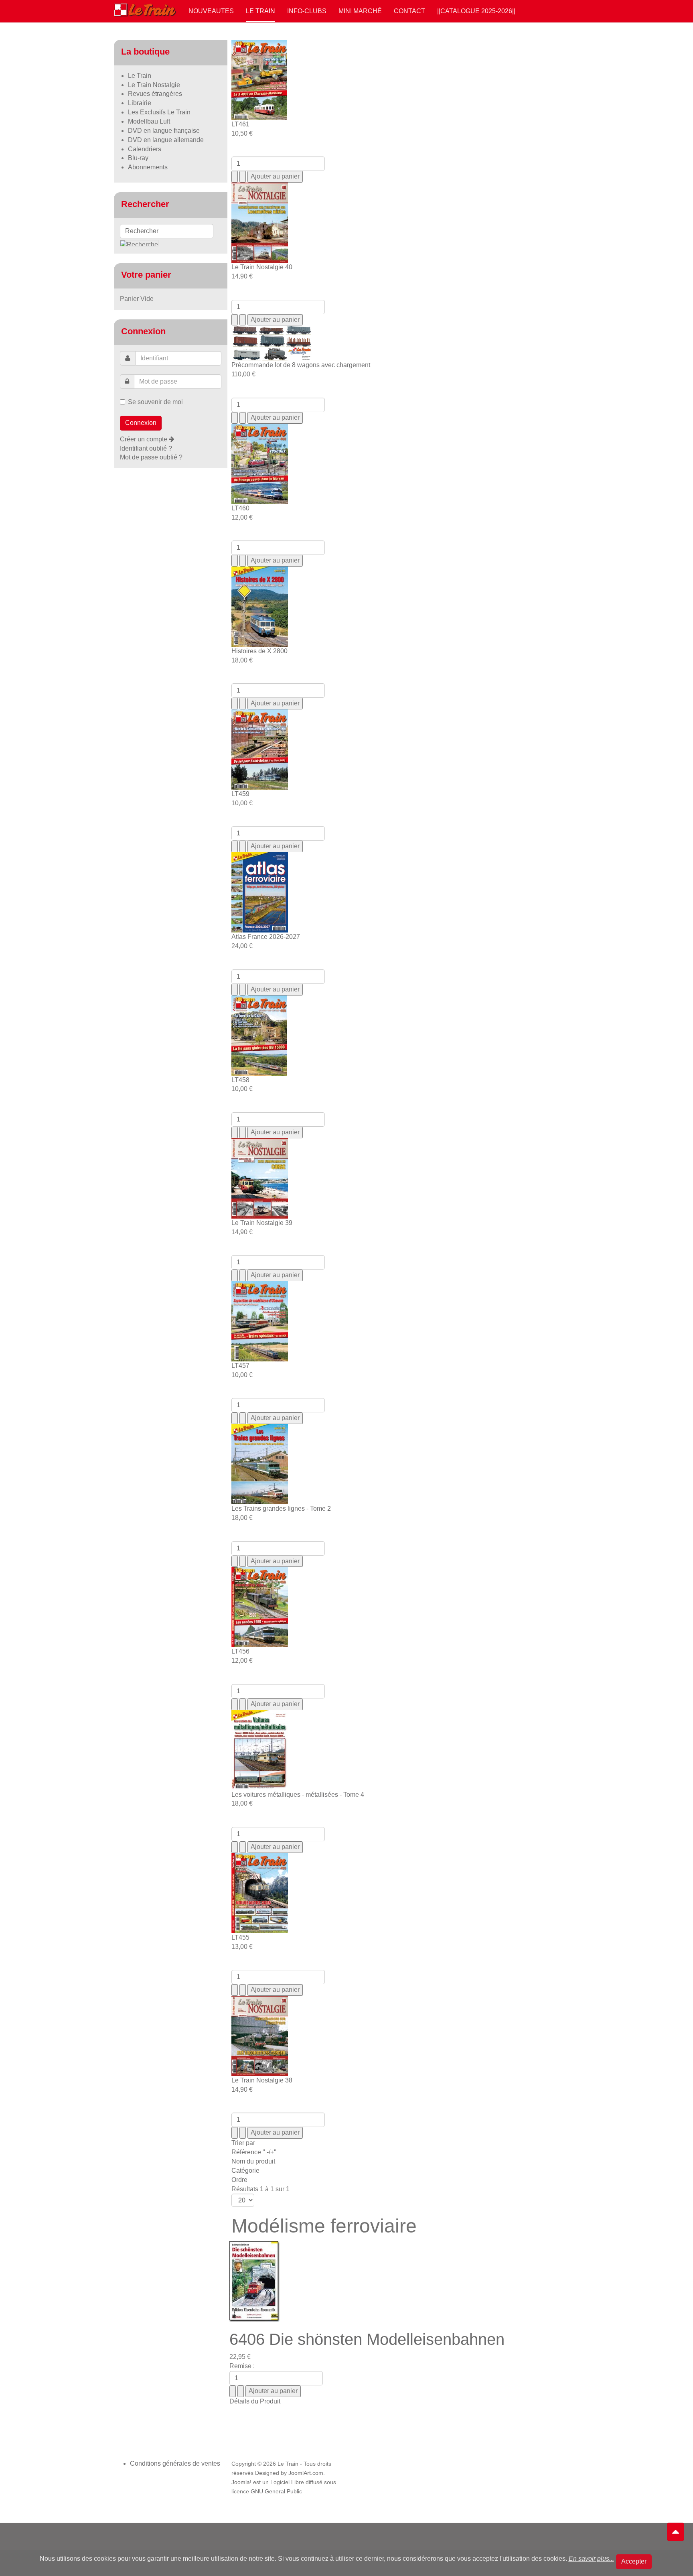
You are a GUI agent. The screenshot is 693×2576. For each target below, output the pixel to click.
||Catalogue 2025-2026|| (476, 11)
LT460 (240, 508)
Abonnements (148, 167)
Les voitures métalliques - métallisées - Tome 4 (298, 1795)
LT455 (240, 1937)
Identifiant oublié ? (146, 448)
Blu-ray (138, 158)
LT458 (240, 1080)
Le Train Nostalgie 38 (262, 2080)
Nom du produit (253, 2161)
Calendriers (145, 149)
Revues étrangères (155, 94)
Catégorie (245, 2171)
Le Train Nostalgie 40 (262, 267)
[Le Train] (145, 8)
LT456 (240, 1651)
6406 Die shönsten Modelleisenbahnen (367, 2339)
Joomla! (241, 2482)
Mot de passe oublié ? (151, 457)
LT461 (240, 124)
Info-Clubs (307, 11)
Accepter (634, 2561)
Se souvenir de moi (155, 402)
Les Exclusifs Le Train (159, 112)
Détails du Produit (255, 2401)
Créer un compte (144, 439)
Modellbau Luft (149, 121)
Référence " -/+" (254, 2152)
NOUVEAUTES (211, 11)
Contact (409, 11)
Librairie (140, 103)
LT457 (240, 1366)
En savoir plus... (591, 2559)
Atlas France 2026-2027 (266, 937)
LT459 (240, 794)
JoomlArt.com (306, 2473)
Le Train (260, 11)
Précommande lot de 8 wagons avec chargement (301, 365)
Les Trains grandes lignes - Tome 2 (281, 1508)
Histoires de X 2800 (259, 651)
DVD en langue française (164, 131)
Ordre (239, 2180)
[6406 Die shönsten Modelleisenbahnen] (254, 2281)
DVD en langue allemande (166, 140)
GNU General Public (276, 2492)
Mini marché (360, 11)
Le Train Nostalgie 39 (262, 1223)
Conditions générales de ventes (175, 2463)
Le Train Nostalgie (154, 85)
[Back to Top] (676, 2532)
